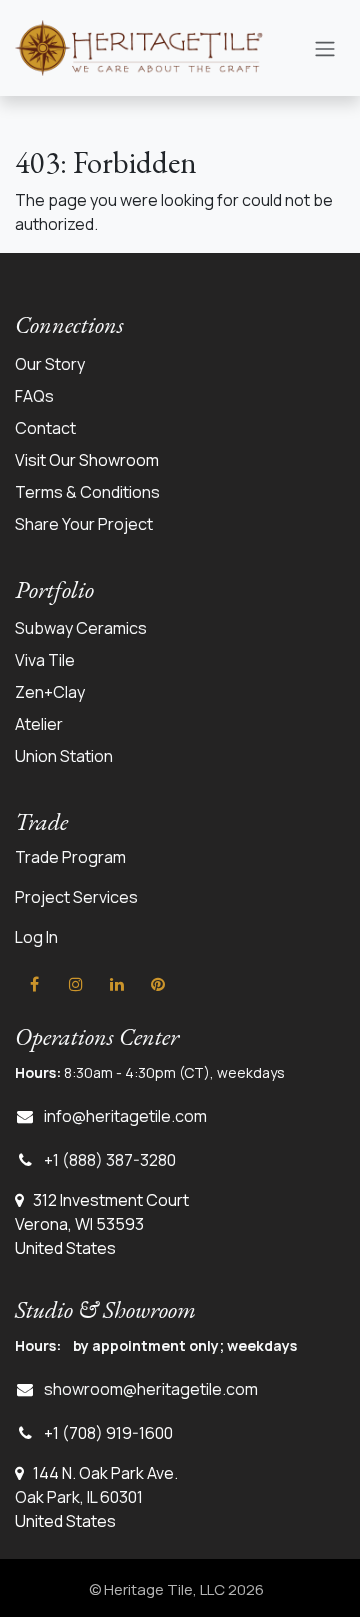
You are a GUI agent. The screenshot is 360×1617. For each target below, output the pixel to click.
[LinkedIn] (117, 984)
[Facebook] (34, 984)
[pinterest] (158, 984)
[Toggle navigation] (325, 48)
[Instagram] (76, 984)
